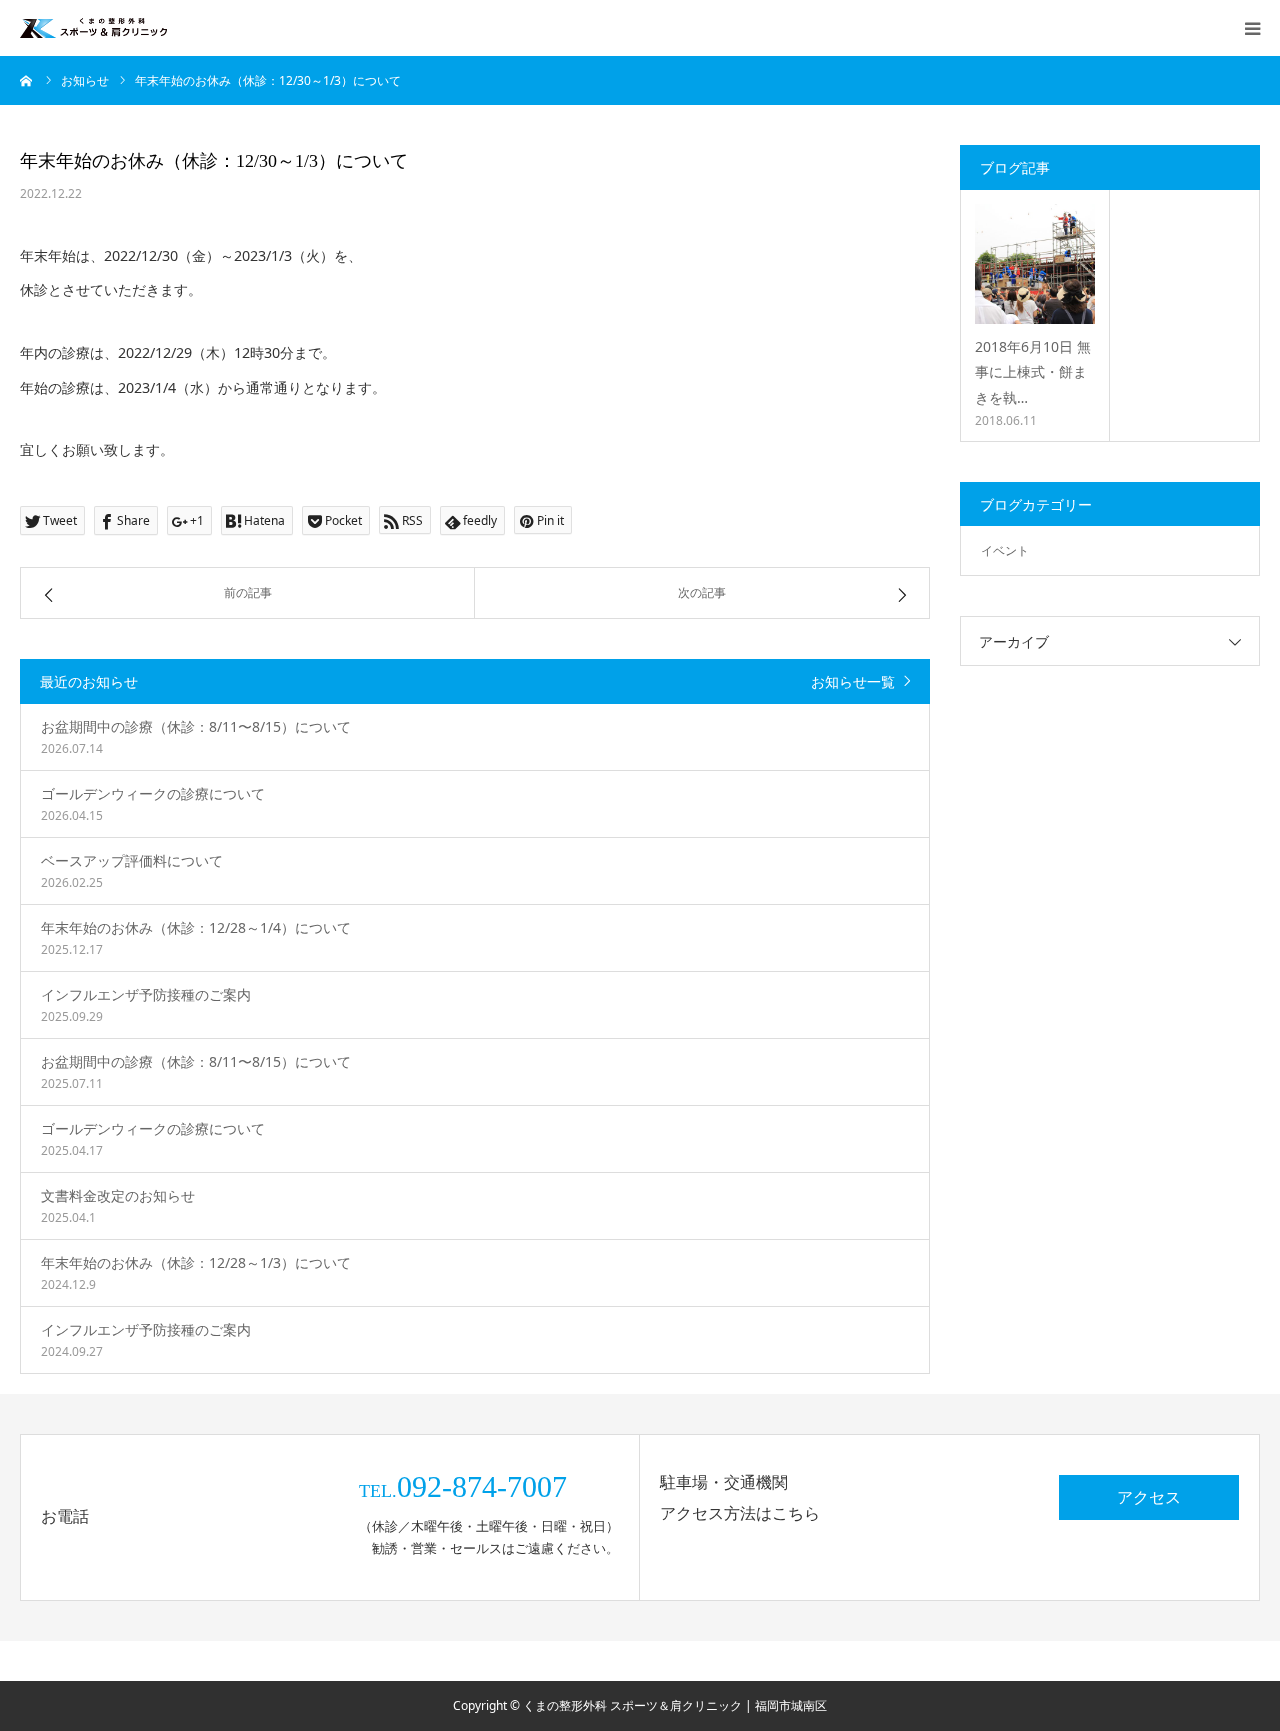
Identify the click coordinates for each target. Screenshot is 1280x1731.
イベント (1005, 550)
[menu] (1252, 28)
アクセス (1149, 1497)
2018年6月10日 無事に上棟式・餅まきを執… (1033, 371)
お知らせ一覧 (853, 681)
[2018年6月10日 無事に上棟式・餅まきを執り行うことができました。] (1035, 264)
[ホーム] (27, 80)
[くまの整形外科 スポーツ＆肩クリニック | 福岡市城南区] (93, 28)
